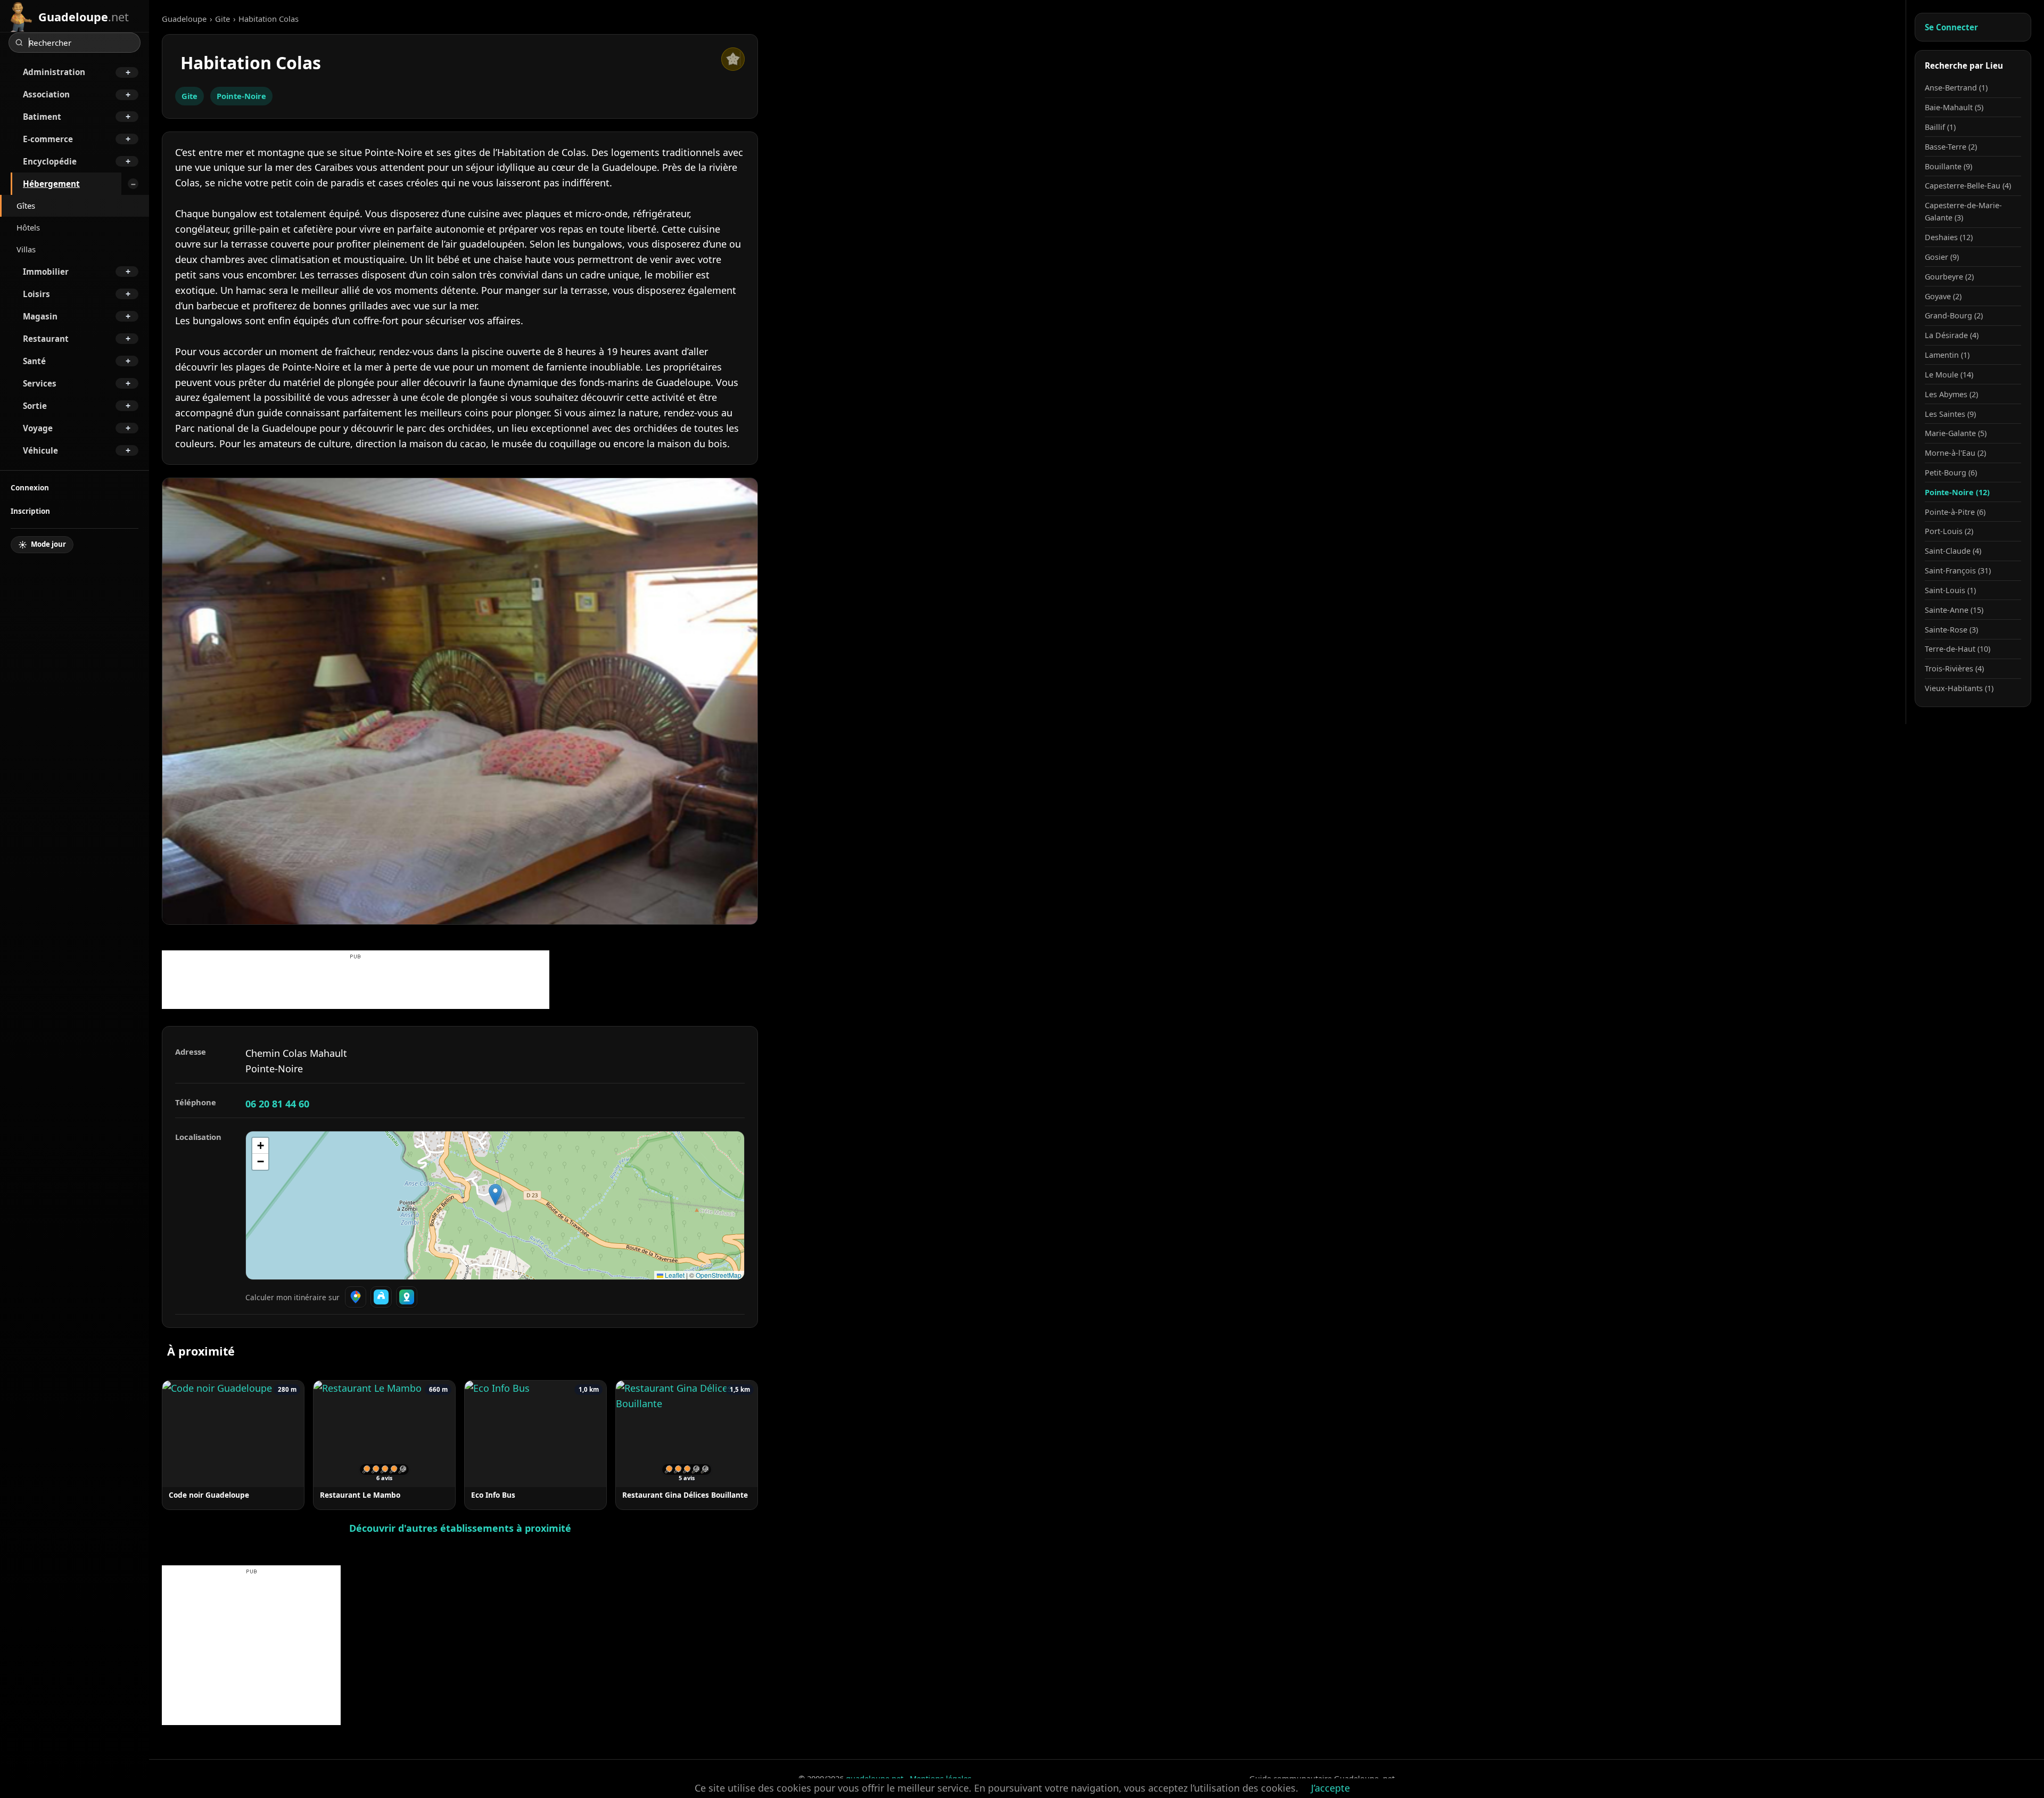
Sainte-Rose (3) (1951, 630)
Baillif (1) (1940, 127)
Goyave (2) (1943, 296)
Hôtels (28, 227)
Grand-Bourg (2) (1954, 315)
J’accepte (1330, 1788)
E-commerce (48, 139)
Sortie (35, 406)
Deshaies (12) (1949, 237)
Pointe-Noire (241, 96)
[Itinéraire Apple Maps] (407, 1297)
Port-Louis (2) (1949, 531)
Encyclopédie (50, 161)
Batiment (42, 117)
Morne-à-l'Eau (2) (1955, 453)
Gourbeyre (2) (1949, 277)
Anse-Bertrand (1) (1956, 88)
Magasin (40, 316)
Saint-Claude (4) (1953, 551)
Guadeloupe (184, 19)
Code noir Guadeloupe (209, 1495)
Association (46, 94)
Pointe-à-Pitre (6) (1955, 512)
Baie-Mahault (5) (1954, 107)
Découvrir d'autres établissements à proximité (460, 1528)
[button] (495, 1194)
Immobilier (46, 272)
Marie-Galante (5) (1956, 433)
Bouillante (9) (1948, 166)
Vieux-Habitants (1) (1959, 688)
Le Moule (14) (1949, 375)
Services (40, 383)
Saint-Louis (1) (1950, 590)
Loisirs (36, 294)
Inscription (30, 511)
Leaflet (674, 1275)
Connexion (30, 487)
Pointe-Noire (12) (1957, 492)
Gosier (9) (1942, 257)
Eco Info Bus (493, 1495)
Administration (54, 72)
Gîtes (26, 206)
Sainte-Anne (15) (1954, 610)
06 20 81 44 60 (277, 1104)
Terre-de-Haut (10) (1958, 649)
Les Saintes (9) (1950, 414)
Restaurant (46, 339)
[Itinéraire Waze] (381, 1297)
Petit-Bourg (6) (1951, 473)
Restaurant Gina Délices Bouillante (685, 1495)
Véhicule (40, 450)
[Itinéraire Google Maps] (356, 1297)
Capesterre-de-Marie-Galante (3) (1963, 211)
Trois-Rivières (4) (1954, 668)
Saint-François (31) (1958, 570)
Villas (26, 249)
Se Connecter (1951, 27)
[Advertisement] (356, 985)
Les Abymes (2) (1951, 394)
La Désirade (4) (1952, 335)
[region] (495, 1205)
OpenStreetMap (719, 1275)
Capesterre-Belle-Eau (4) (1968, 186)
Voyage (38, 428)
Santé (34, 361)
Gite (222, 19)
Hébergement (51, 184)
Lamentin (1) (1947, 355)
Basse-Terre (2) (1951, 147)
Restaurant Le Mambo (360, 1495)
